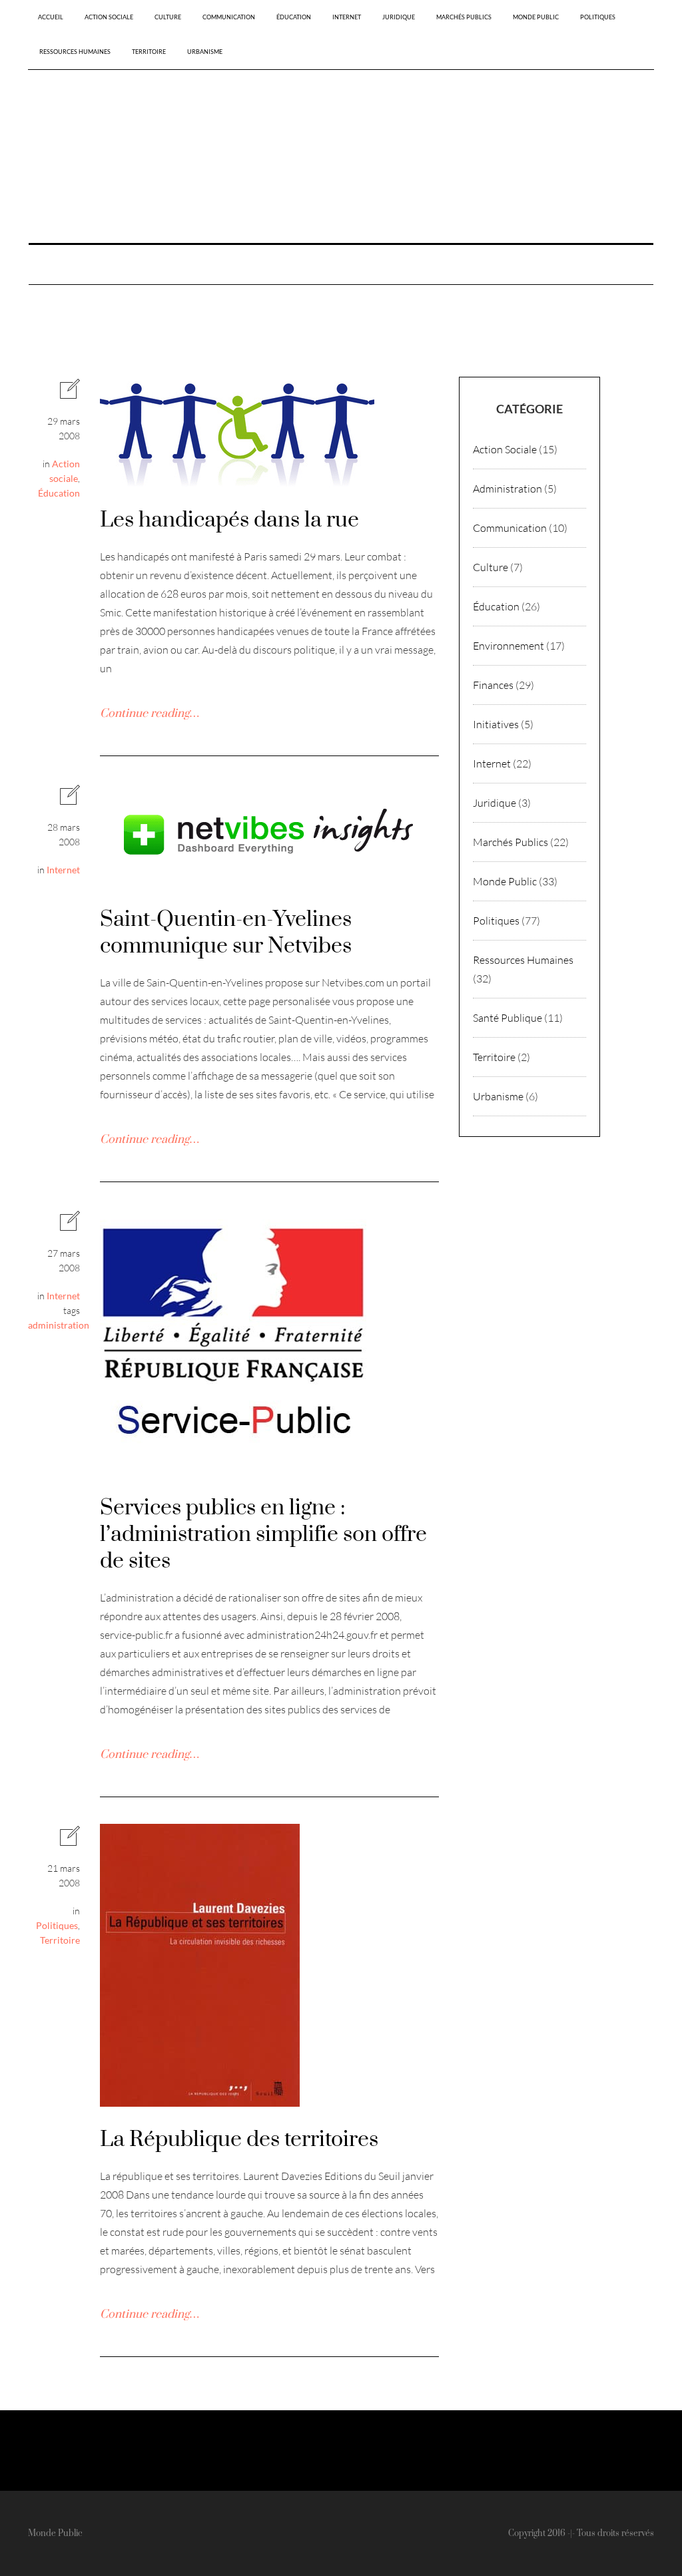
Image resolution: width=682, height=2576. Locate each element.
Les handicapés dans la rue (229, 520)
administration (59, 1325)
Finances (493, 685)
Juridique (399, 17)
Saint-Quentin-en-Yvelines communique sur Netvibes (226, 933)
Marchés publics (464, 17)
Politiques (598, 17)
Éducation (294, 17)
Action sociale (109, 17)
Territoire (149, 52)
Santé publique (508, 1018)
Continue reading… (150, 714)
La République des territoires (239, 2140)
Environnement (509, 646)
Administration (508, 489)
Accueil (51, 17)
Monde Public (536, 17)
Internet (347, 17)
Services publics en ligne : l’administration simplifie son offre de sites (263, 1535)
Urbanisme (205, 52)
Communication (229, 17)
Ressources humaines (75, 52)
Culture (168, 17)
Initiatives (496, 724)
